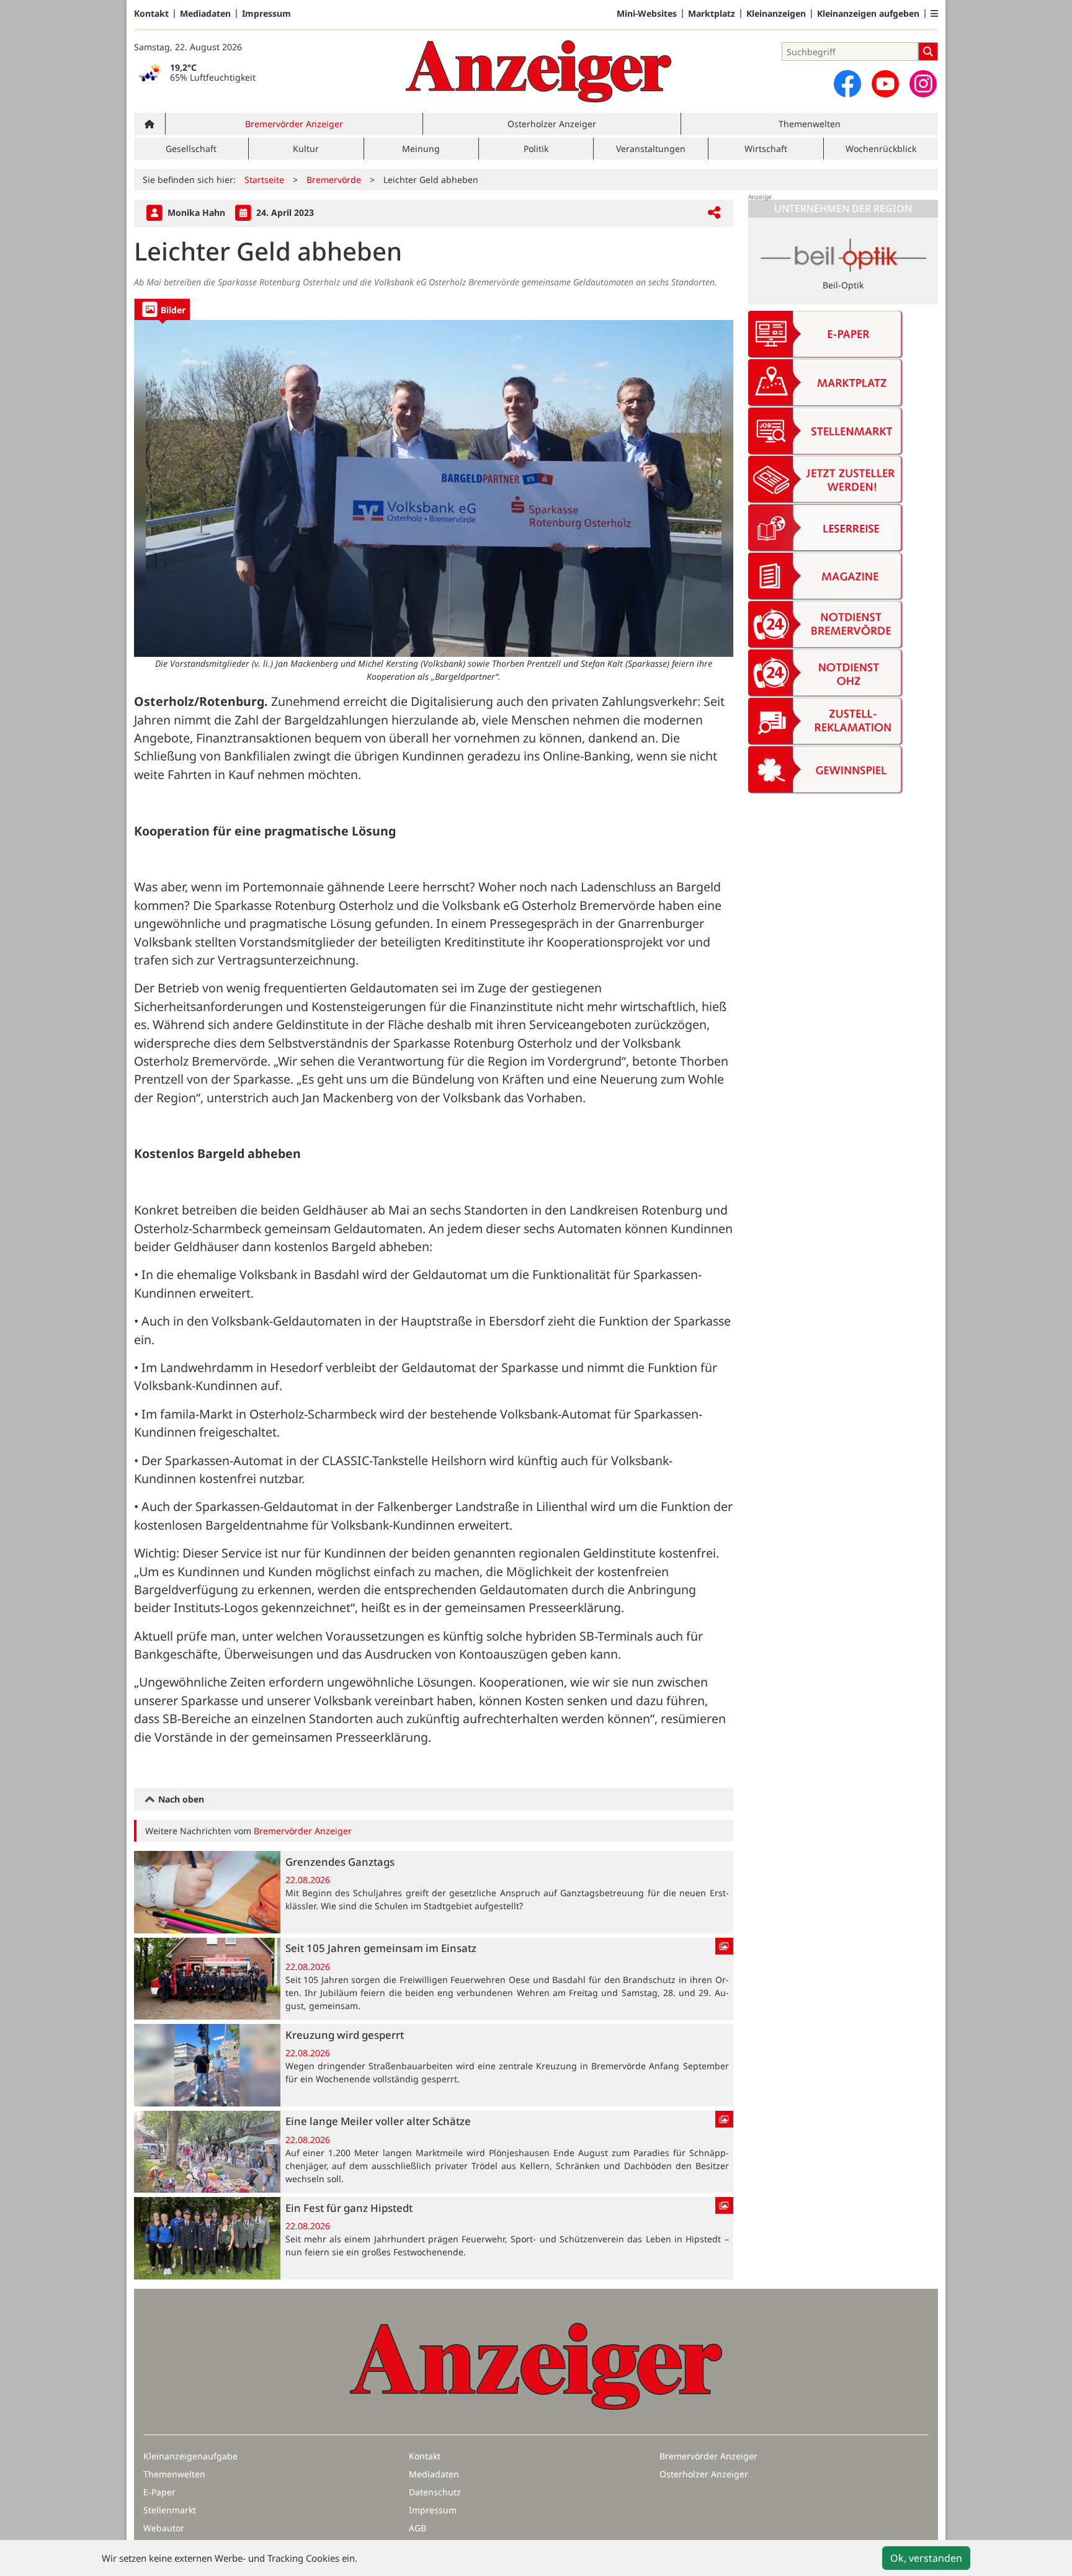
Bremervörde (334, 180)
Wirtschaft (766, 149)
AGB (418, 2528)
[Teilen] (714, 213)
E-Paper (159, 2492)
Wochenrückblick (881, 149)
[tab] (162, 309)
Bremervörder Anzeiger (294, 124)
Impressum (266, 14)
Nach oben (180, 1799)
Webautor (164, 2528)
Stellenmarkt (170, 2510)
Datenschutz (435, 2492)
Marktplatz (712, 14)
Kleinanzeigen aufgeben (868, 14)
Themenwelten (810, 124)
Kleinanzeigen (776, 14)
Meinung (421, 149)
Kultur (306, 149)
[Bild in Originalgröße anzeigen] (434, 488)
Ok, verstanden (926, 2558)
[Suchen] (928, 51)
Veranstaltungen (651, 149)
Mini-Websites (647, 14)
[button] (934, 14)
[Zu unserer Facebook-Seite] (847, 84)
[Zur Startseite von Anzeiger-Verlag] (538, 71)
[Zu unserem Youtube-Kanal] (885, 84)
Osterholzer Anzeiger (552, 124)
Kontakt (151, 14)
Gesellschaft (191, 149)
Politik (536, 149)
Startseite (264, 180)
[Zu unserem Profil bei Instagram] (923, 84)
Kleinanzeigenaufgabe (190, 2456)
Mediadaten (205, 14)
